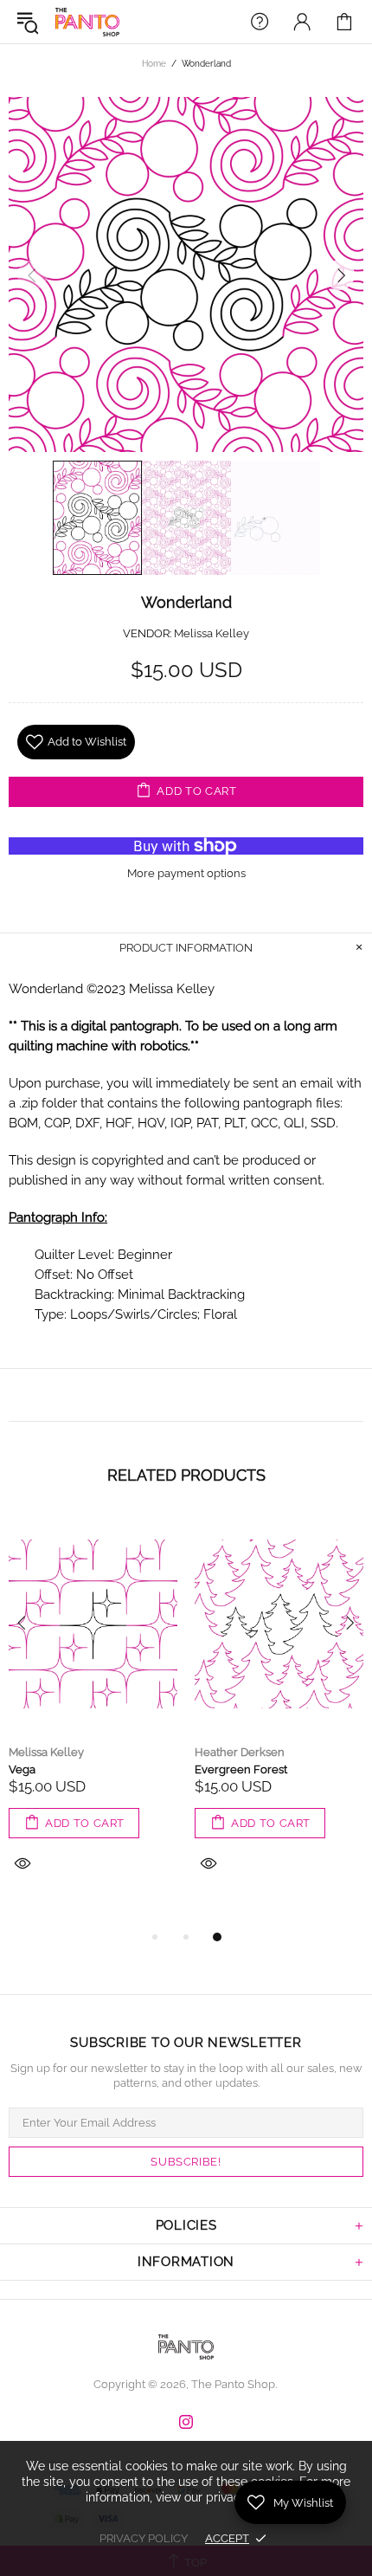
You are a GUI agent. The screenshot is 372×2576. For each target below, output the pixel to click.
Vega (22, 1769)
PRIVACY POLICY (144, 2538)
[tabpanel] (93, 1714)
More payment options (186, 873)
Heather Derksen (240, 1752)
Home (154, 64)
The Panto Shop (87, 22)
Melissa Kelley (212, 633)
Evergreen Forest (241, 1769)
